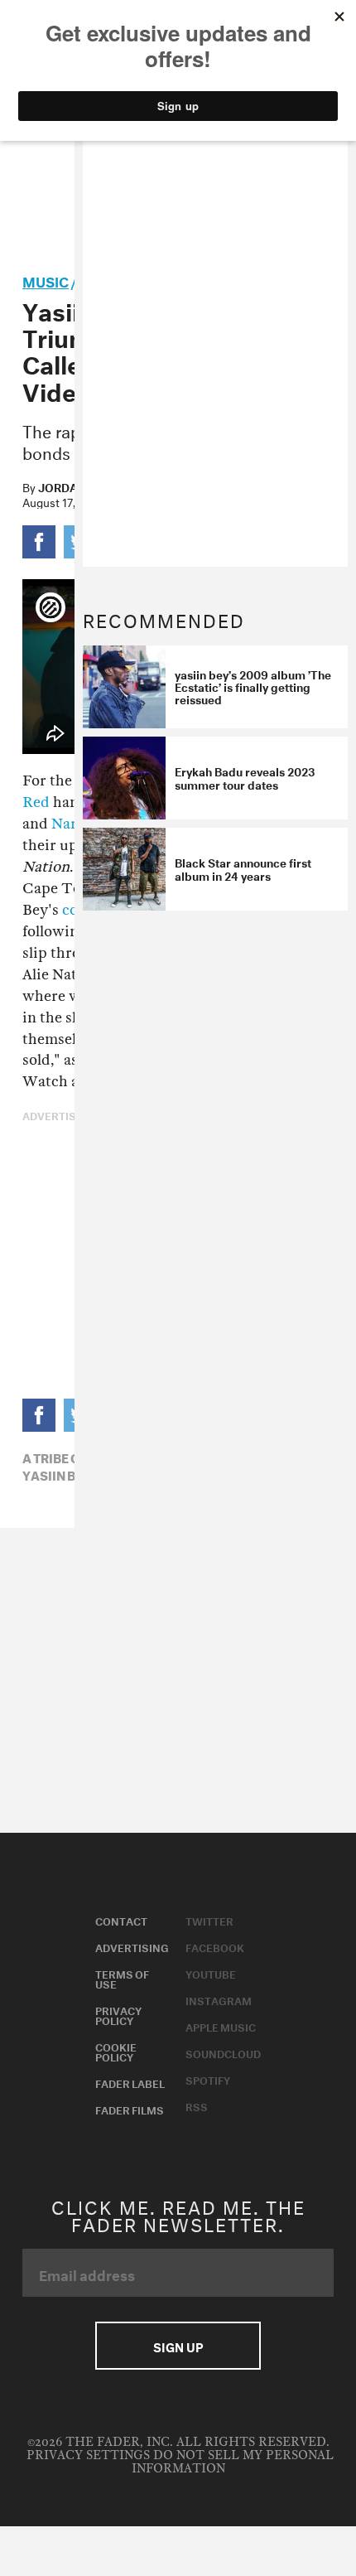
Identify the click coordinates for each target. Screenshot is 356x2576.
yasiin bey (57, 1474)
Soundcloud (223, 2052)
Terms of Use (122, 1978)
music (46, 280)
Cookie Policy (116, 2051)
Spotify (208, 2079)
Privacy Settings (88, 2455)
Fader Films (130, 2109)
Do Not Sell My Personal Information (233, 2462)
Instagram (219, 1999)
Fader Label (130, 2082)
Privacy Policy (118, 2014)
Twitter (209, 1920)
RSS (197, 2105)
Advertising (132, 1946)
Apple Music (221, 2026)
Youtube (211, 1973)
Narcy (72, 824)
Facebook (215, 1946)
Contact (121, 1920)
